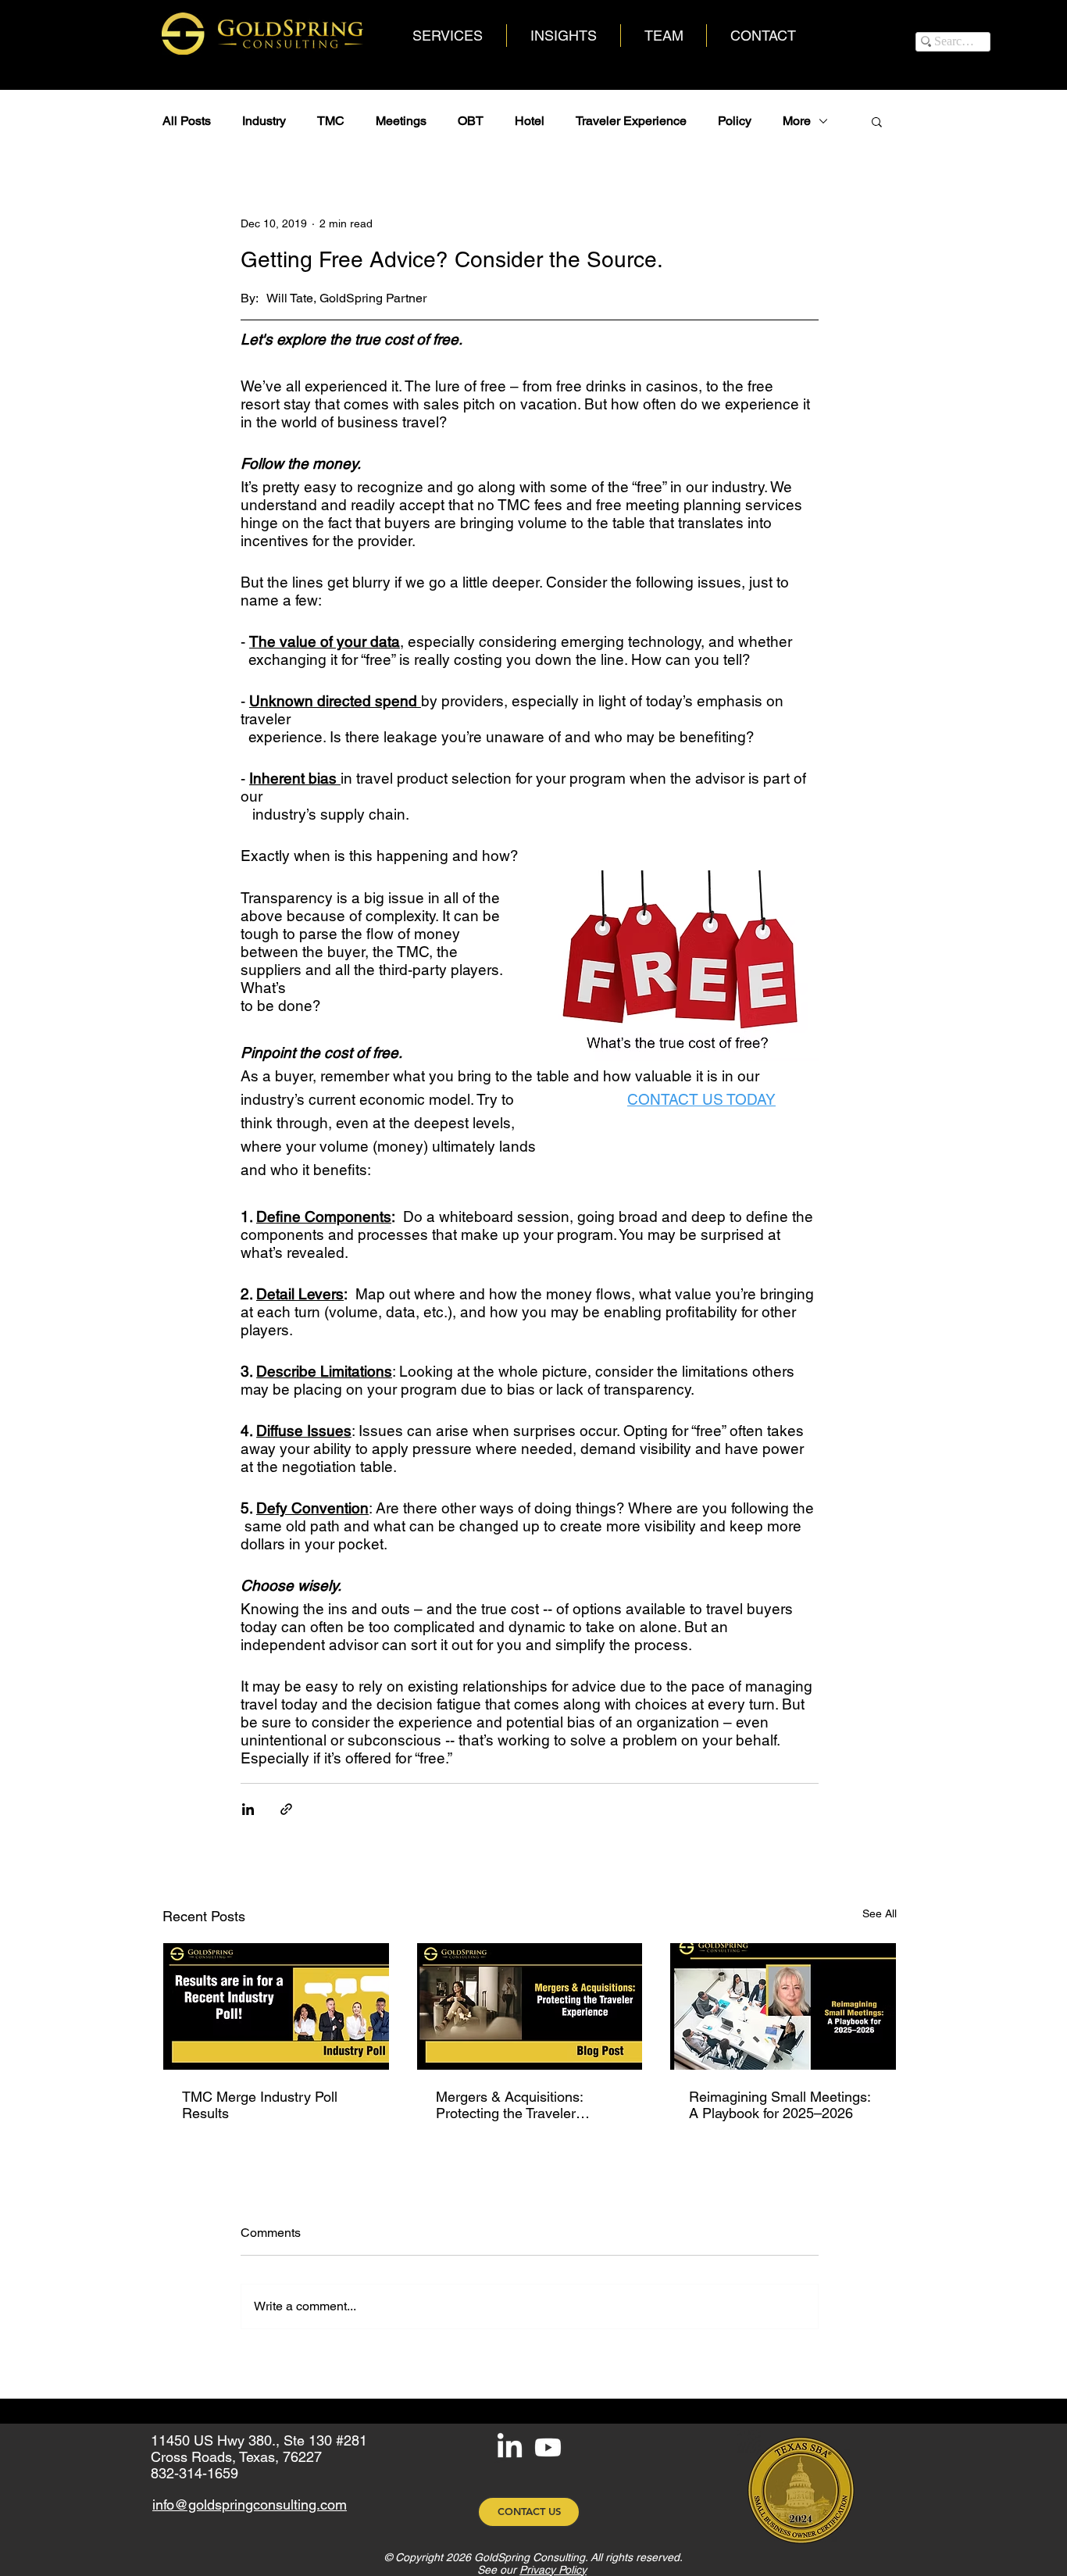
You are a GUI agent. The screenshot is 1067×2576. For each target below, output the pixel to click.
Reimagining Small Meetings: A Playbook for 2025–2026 (780, 2105)
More (797, 121)
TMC (331, 121)
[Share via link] (286, 1809)
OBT (471, 121)
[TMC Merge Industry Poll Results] (276, 2006)
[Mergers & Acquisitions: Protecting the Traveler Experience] (530, 2006)
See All (880, 1913)
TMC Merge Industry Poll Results (260, 2105)
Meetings (401, 121)
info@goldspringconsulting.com (250, 2505)
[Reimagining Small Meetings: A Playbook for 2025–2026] (783, 2006)
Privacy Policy (553, 2570)
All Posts (187, 121)
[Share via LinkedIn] (248, 1809)
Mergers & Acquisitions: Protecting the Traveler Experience (509, 2105)
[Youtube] (548, 2447)
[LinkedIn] (510, 2447)
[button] (877, 121)
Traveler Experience (631, 121)
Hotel (530, 121)
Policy (735, 121)
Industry (264, 121)
